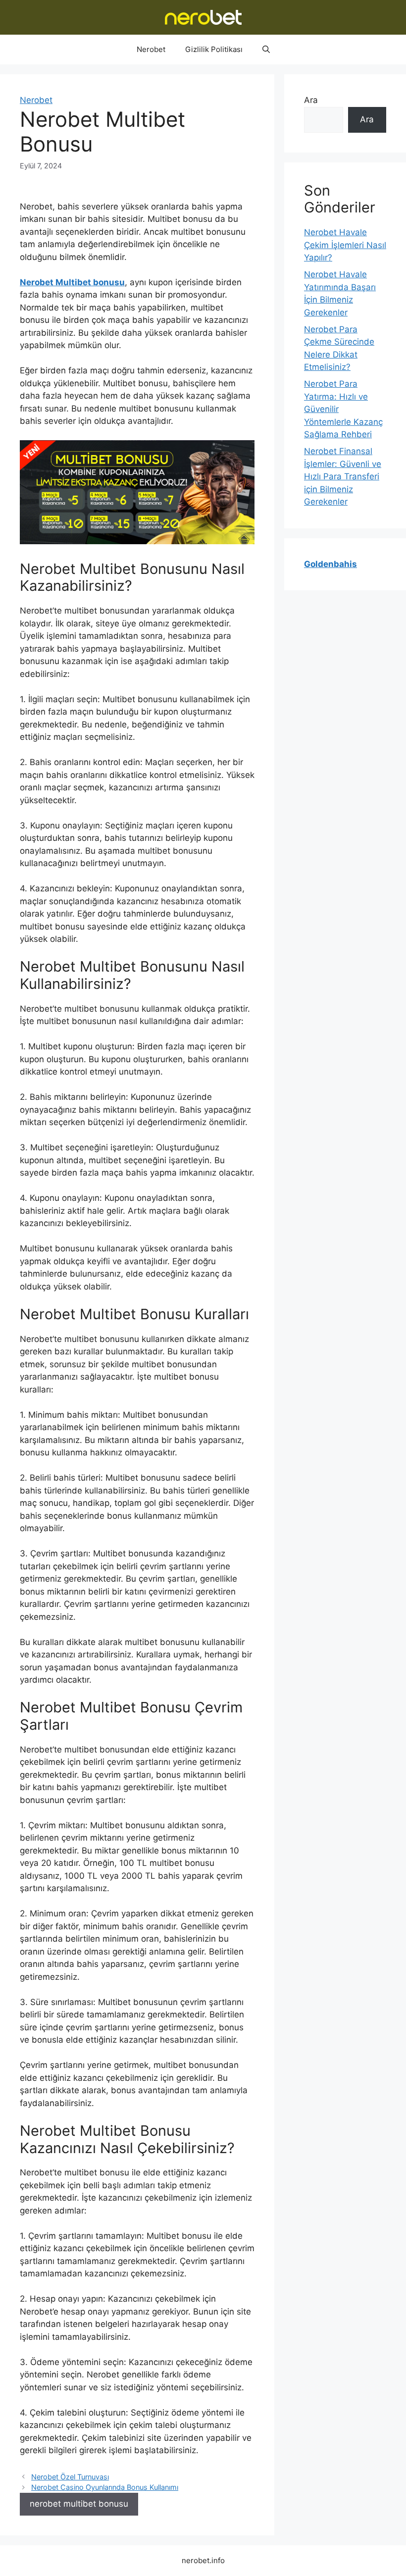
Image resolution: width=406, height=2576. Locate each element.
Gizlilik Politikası (214, 49)
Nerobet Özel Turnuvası (70, 2477)
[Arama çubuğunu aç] (266, 50)
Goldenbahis (330, 564)
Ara (311, 100)
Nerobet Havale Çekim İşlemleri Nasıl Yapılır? (345, 245)
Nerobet (151, 49)
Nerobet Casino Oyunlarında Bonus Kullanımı (105, 2487)
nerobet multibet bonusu (79, 2504)
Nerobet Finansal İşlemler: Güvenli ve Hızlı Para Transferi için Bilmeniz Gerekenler (343, 476)
